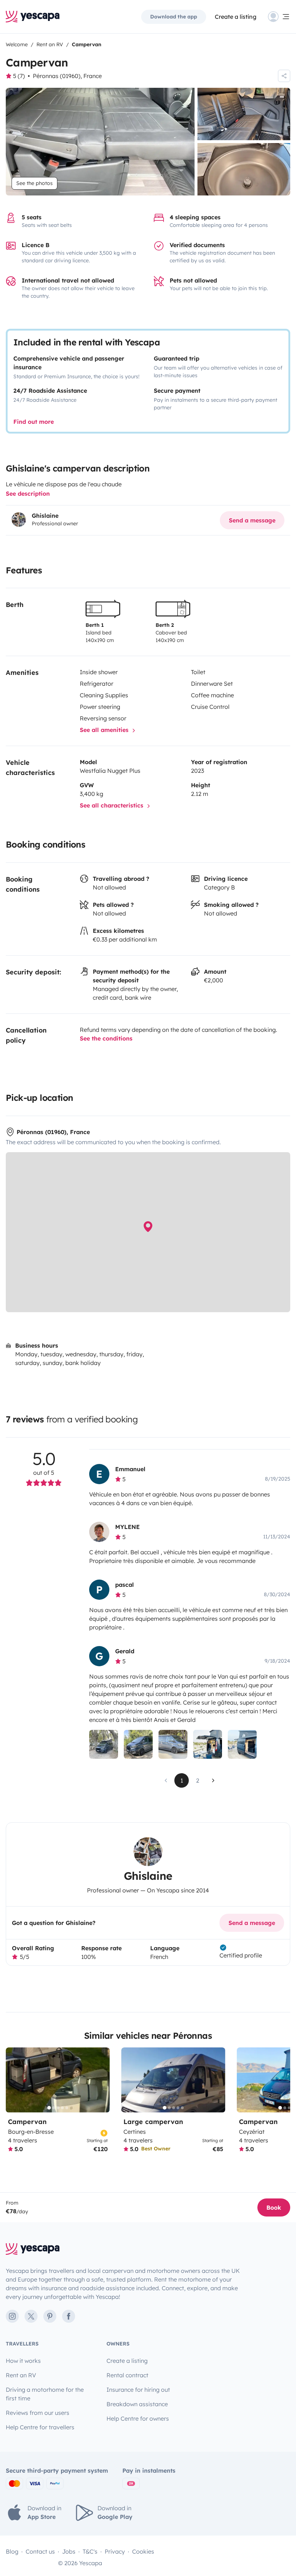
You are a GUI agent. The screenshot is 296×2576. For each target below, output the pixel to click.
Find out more (34, 422)
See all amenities (105, 730)
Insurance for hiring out (138, 2390)
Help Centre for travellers (40, 2427)
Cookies (143, 2551)
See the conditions (106, 1038)
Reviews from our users (38, 2413)
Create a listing (236, 17)
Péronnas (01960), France (67, 76)
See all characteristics (112, 805)
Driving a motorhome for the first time (45, 2394)
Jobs (69, 2551)
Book (274, 2207)
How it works (23, 2361)
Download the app (174, 17)
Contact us (40, 2551)
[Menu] (279, 17)
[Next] (101, 2080)
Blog (12, 2551)
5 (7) (19, 76)
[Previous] (14, 2080)
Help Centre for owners (138, 2418)
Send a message (252, 520)
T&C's (90, 2551)
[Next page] (213, 1780)
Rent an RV (21, 2375)
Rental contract (127, 2375)
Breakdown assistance (137, 2404)
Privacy (115, 2551)
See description (28, 494)
